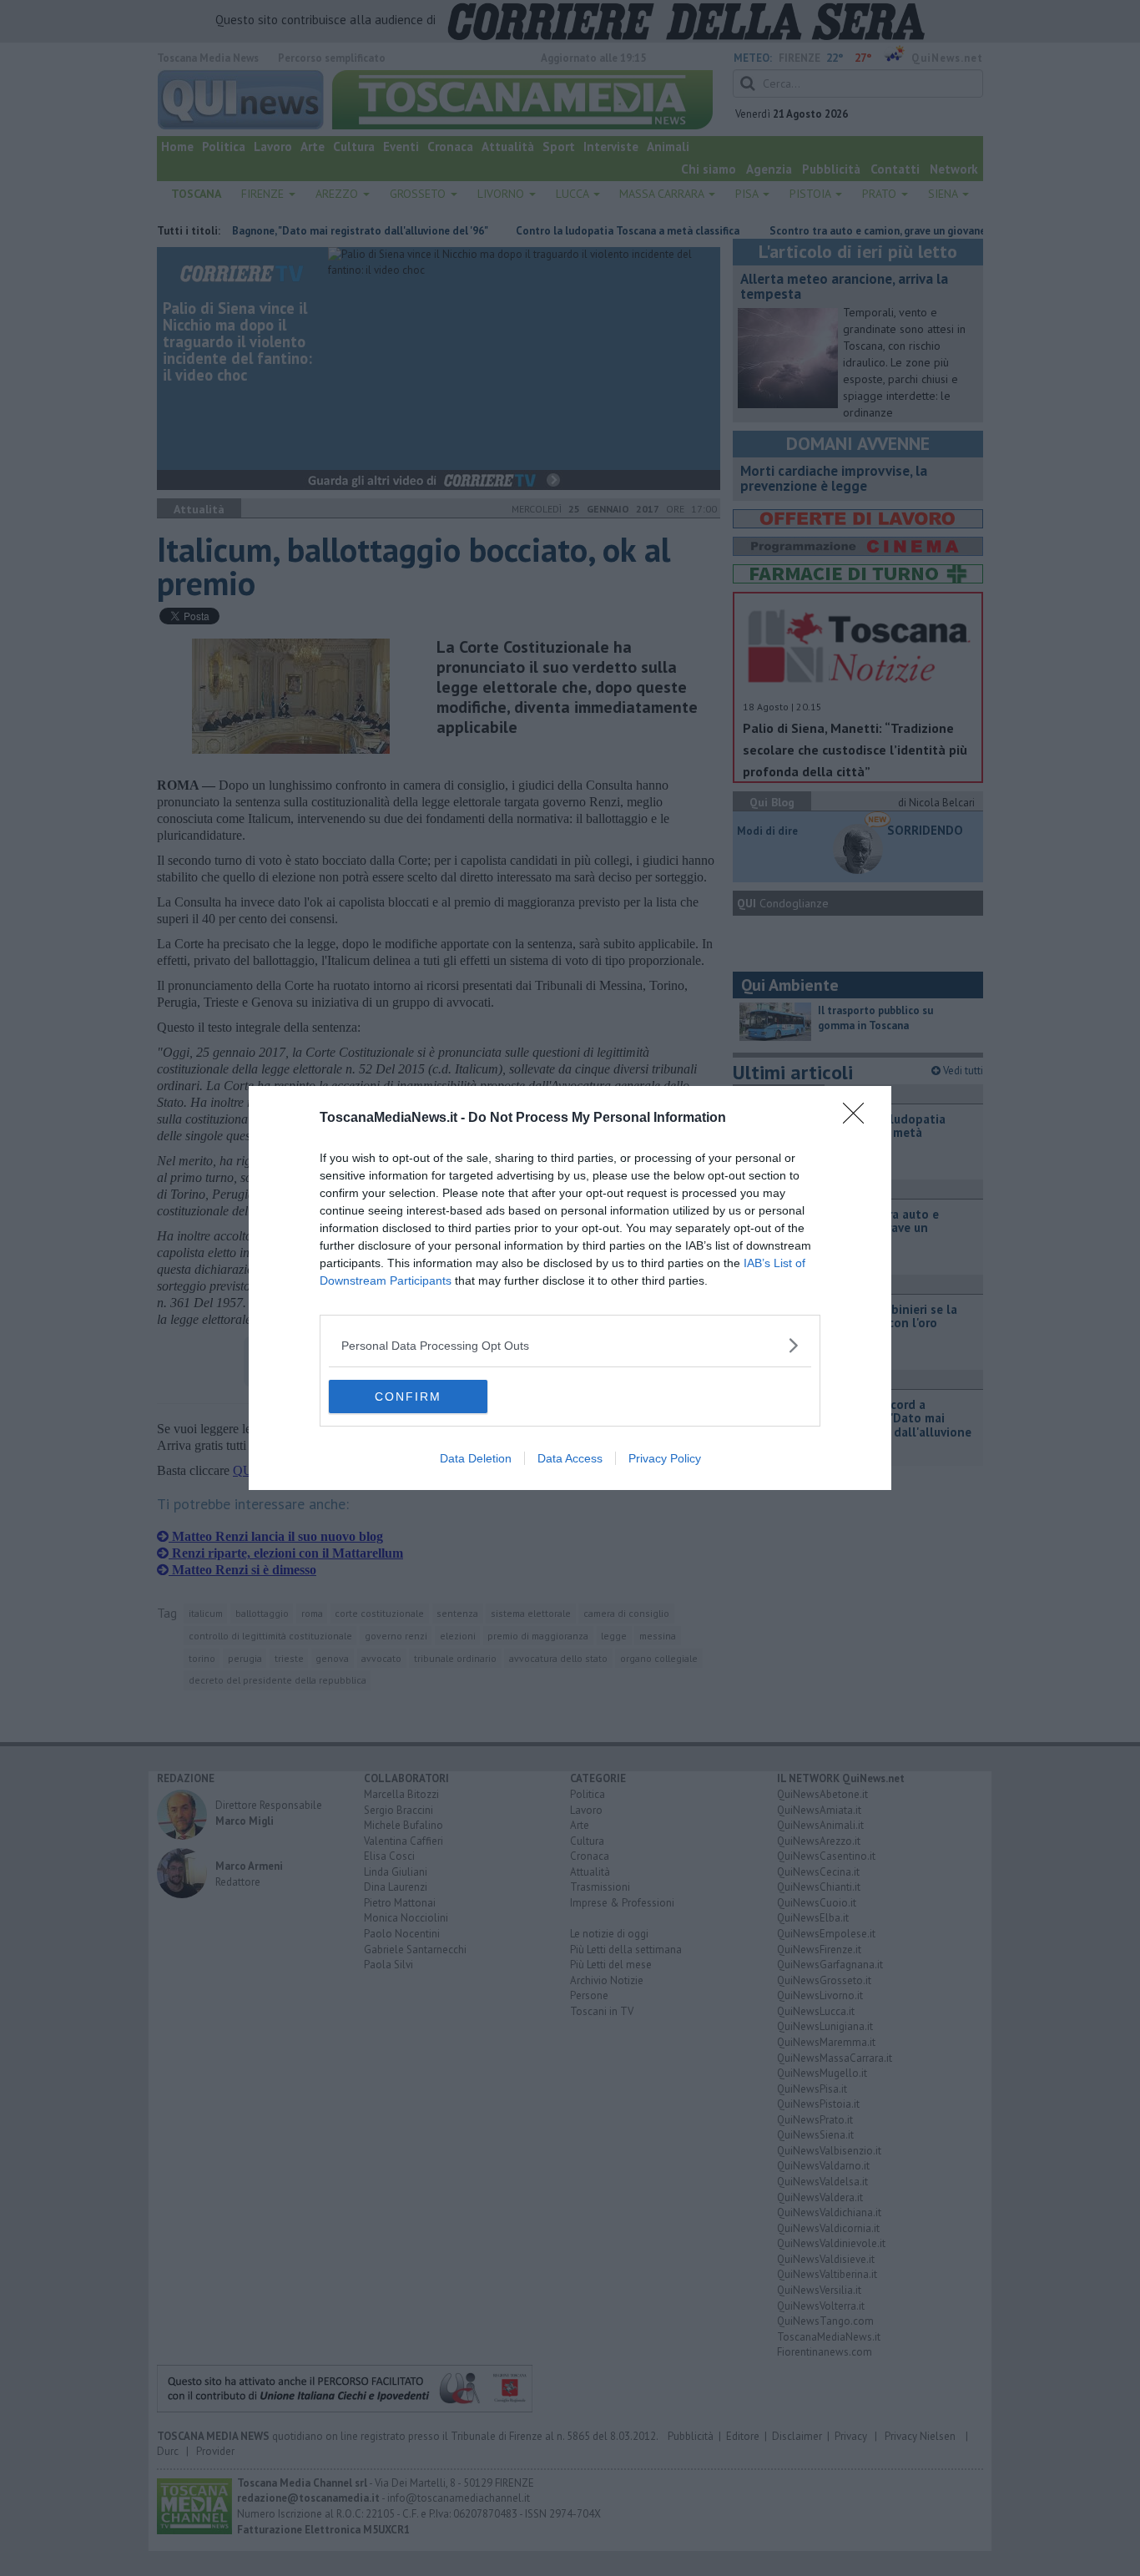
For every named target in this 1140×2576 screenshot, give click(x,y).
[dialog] (570, 1288)
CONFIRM (408, 1397)
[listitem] (570, 1345)
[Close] (859, 1119)
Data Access (570, 1458)
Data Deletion (476, 1458)
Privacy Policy (665, 1458)
